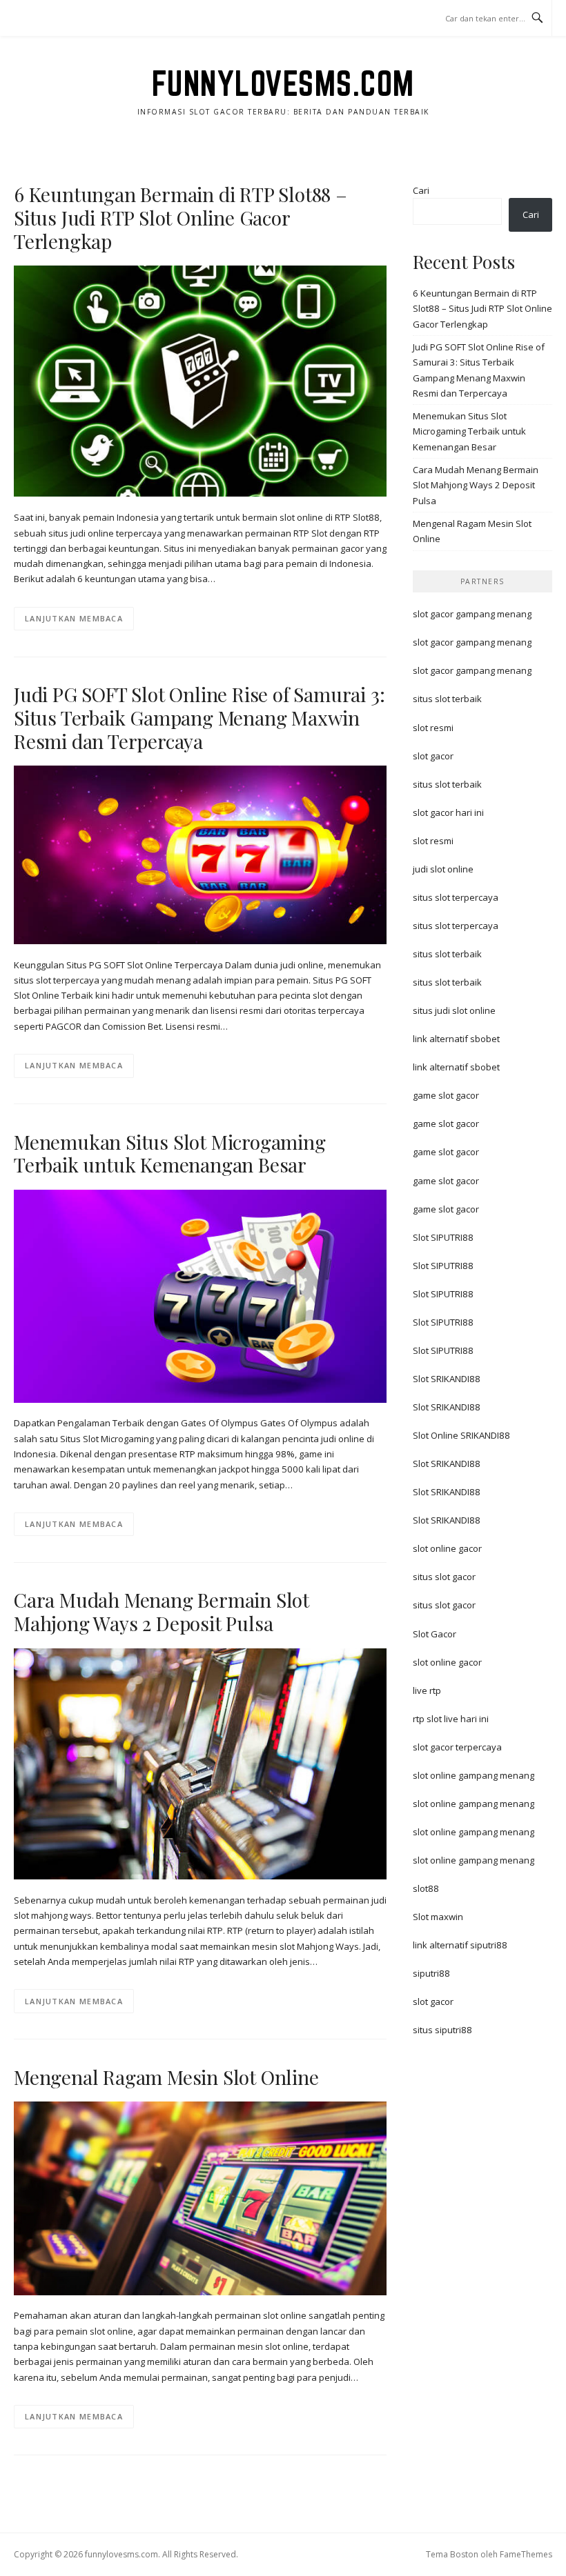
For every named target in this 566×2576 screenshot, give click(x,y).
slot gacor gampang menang (472, 614)
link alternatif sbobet (456, 1039)
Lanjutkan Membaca (74, 618)
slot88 (426, 1888)
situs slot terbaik (447, 699)
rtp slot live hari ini (451, 1719)
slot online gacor (447, 1548)
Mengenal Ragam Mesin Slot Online (166, 2077)
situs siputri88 (442, 2030)
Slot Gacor (435, 1634)
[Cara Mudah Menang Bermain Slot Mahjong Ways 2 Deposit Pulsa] (200, 1763)
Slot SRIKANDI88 (447, 1379)
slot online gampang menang (474, 1775)
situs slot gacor (444, 1577)
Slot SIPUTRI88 (443, 1237)
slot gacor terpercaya (457, 1747)
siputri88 (431, 1973)
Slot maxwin (438, 1917)
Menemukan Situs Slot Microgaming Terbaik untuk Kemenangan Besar (170, 1154)
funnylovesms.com (283, 83)
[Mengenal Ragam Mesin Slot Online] (200, 2197)
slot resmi (433, 728)
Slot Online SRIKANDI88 (461, 1435)
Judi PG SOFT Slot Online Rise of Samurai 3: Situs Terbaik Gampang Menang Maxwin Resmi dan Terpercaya (199, 718)
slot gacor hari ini (448, 812)
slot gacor (433, 756)
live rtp (427, 1690)
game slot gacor (446, 1095)
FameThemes (526, 2554)
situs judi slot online (454, 1010)
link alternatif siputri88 (460, 1945)
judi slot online (443, 869)
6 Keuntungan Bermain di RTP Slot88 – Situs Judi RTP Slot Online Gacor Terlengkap (180, 218)
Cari (421, 190)
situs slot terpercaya (456, 897)
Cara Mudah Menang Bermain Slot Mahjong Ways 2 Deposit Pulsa (162, 1611)
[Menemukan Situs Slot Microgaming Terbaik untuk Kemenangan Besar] (200, 1295)
